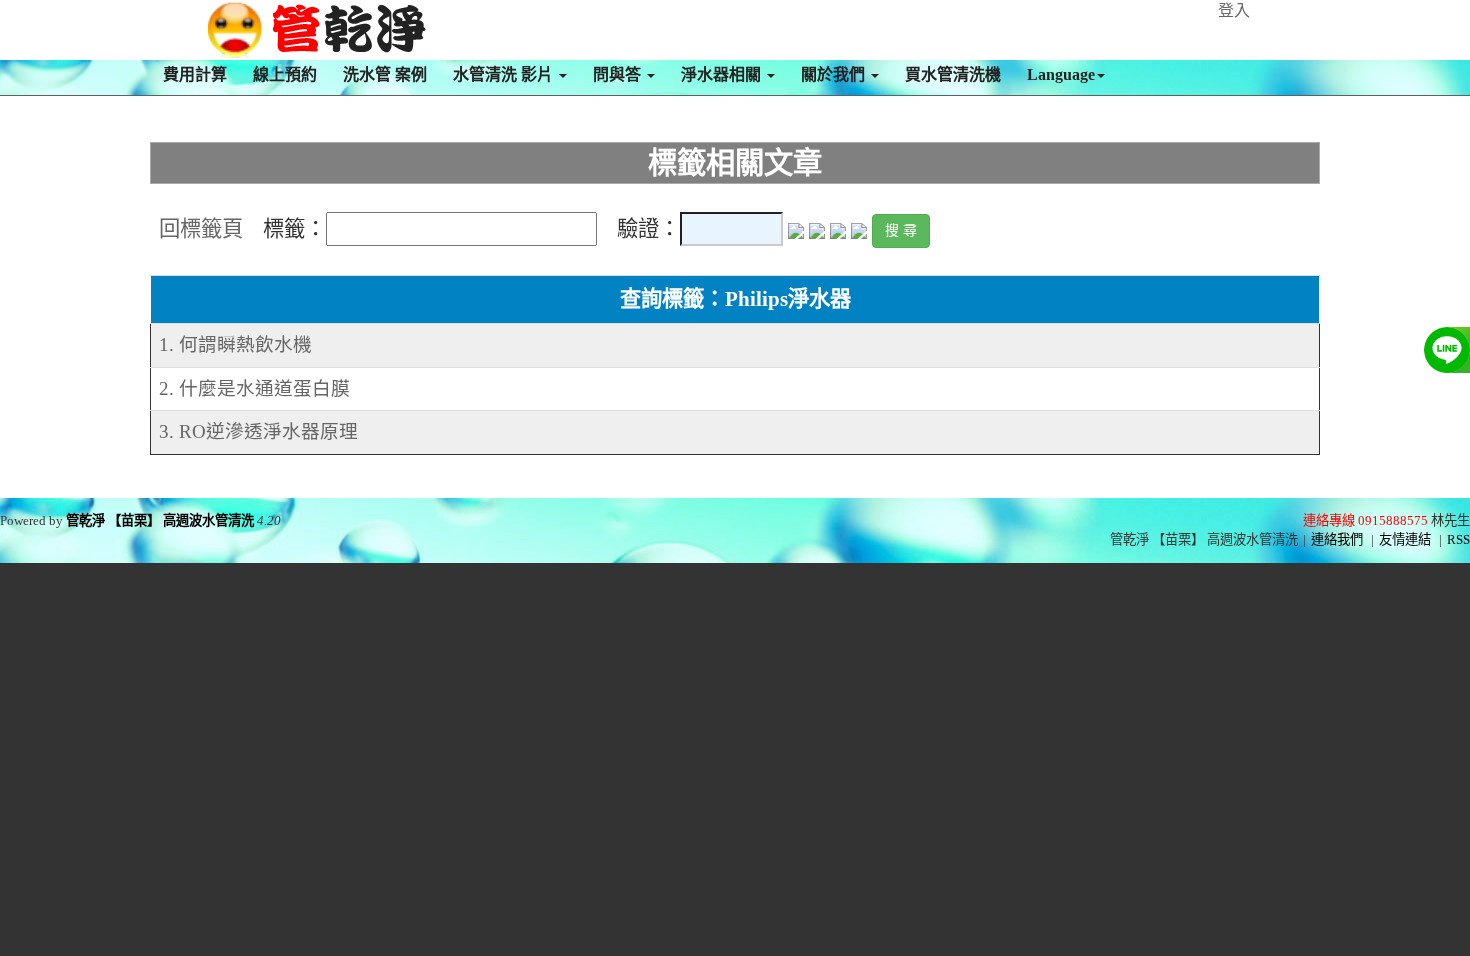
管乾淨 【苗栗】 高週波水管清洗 (160, 520)
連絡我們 (1337, 539)
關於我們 (835, 74)
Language (1061, 74)
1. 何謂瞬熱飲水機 (235, 344)
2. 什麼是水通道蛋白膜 (254, 388)
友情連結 (1405, 539)
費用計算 (195, 74)
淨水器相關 (723, 74)
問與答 (619, 74)
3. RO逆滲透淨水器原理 (258, 431)
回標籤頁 (201, 229)
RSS (1458, 539)
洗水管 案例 (385, 74)
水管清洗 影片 (505, 74)
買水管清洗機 (953, 74)
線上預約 (285, 74)
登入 (1234, 10)
